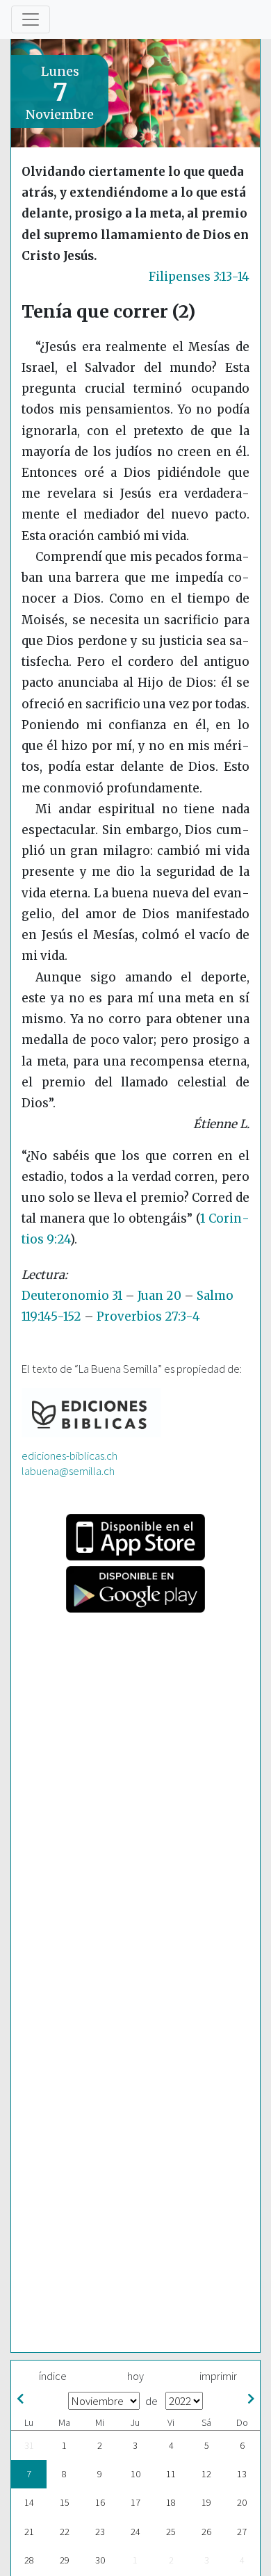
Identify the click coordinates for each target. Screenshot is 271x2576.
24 (135, 2532)
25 (171, 2532)
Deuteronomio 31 (72, 1296)
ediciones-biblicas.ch (69, 1456)
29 (65, 2560)
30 (100, 2560)
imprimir (218, 2376)
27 (242, 2532)
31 (29, 2445)
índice (53, 2376)
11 (171, 2474)
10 (135, 2474)
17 (135, 2502)
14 (29, 2502)
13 (242, 2474)
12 (206, 2474)
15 (65, 2502)
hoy (135, 2376)
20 (242, 2502)
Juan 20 (159, 1296)
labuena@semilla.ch (68, 1471)
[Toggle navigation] (31, 19)
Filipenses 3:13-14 (199, 277)
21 (29, 2532)
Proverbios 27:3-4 (148, 1316)
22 (65, 2532)
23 (100, 2532)
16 (100, 2502)
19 (206, 2502)
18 (171, 2502)
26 (206, 2532)
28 (29, 2560)
